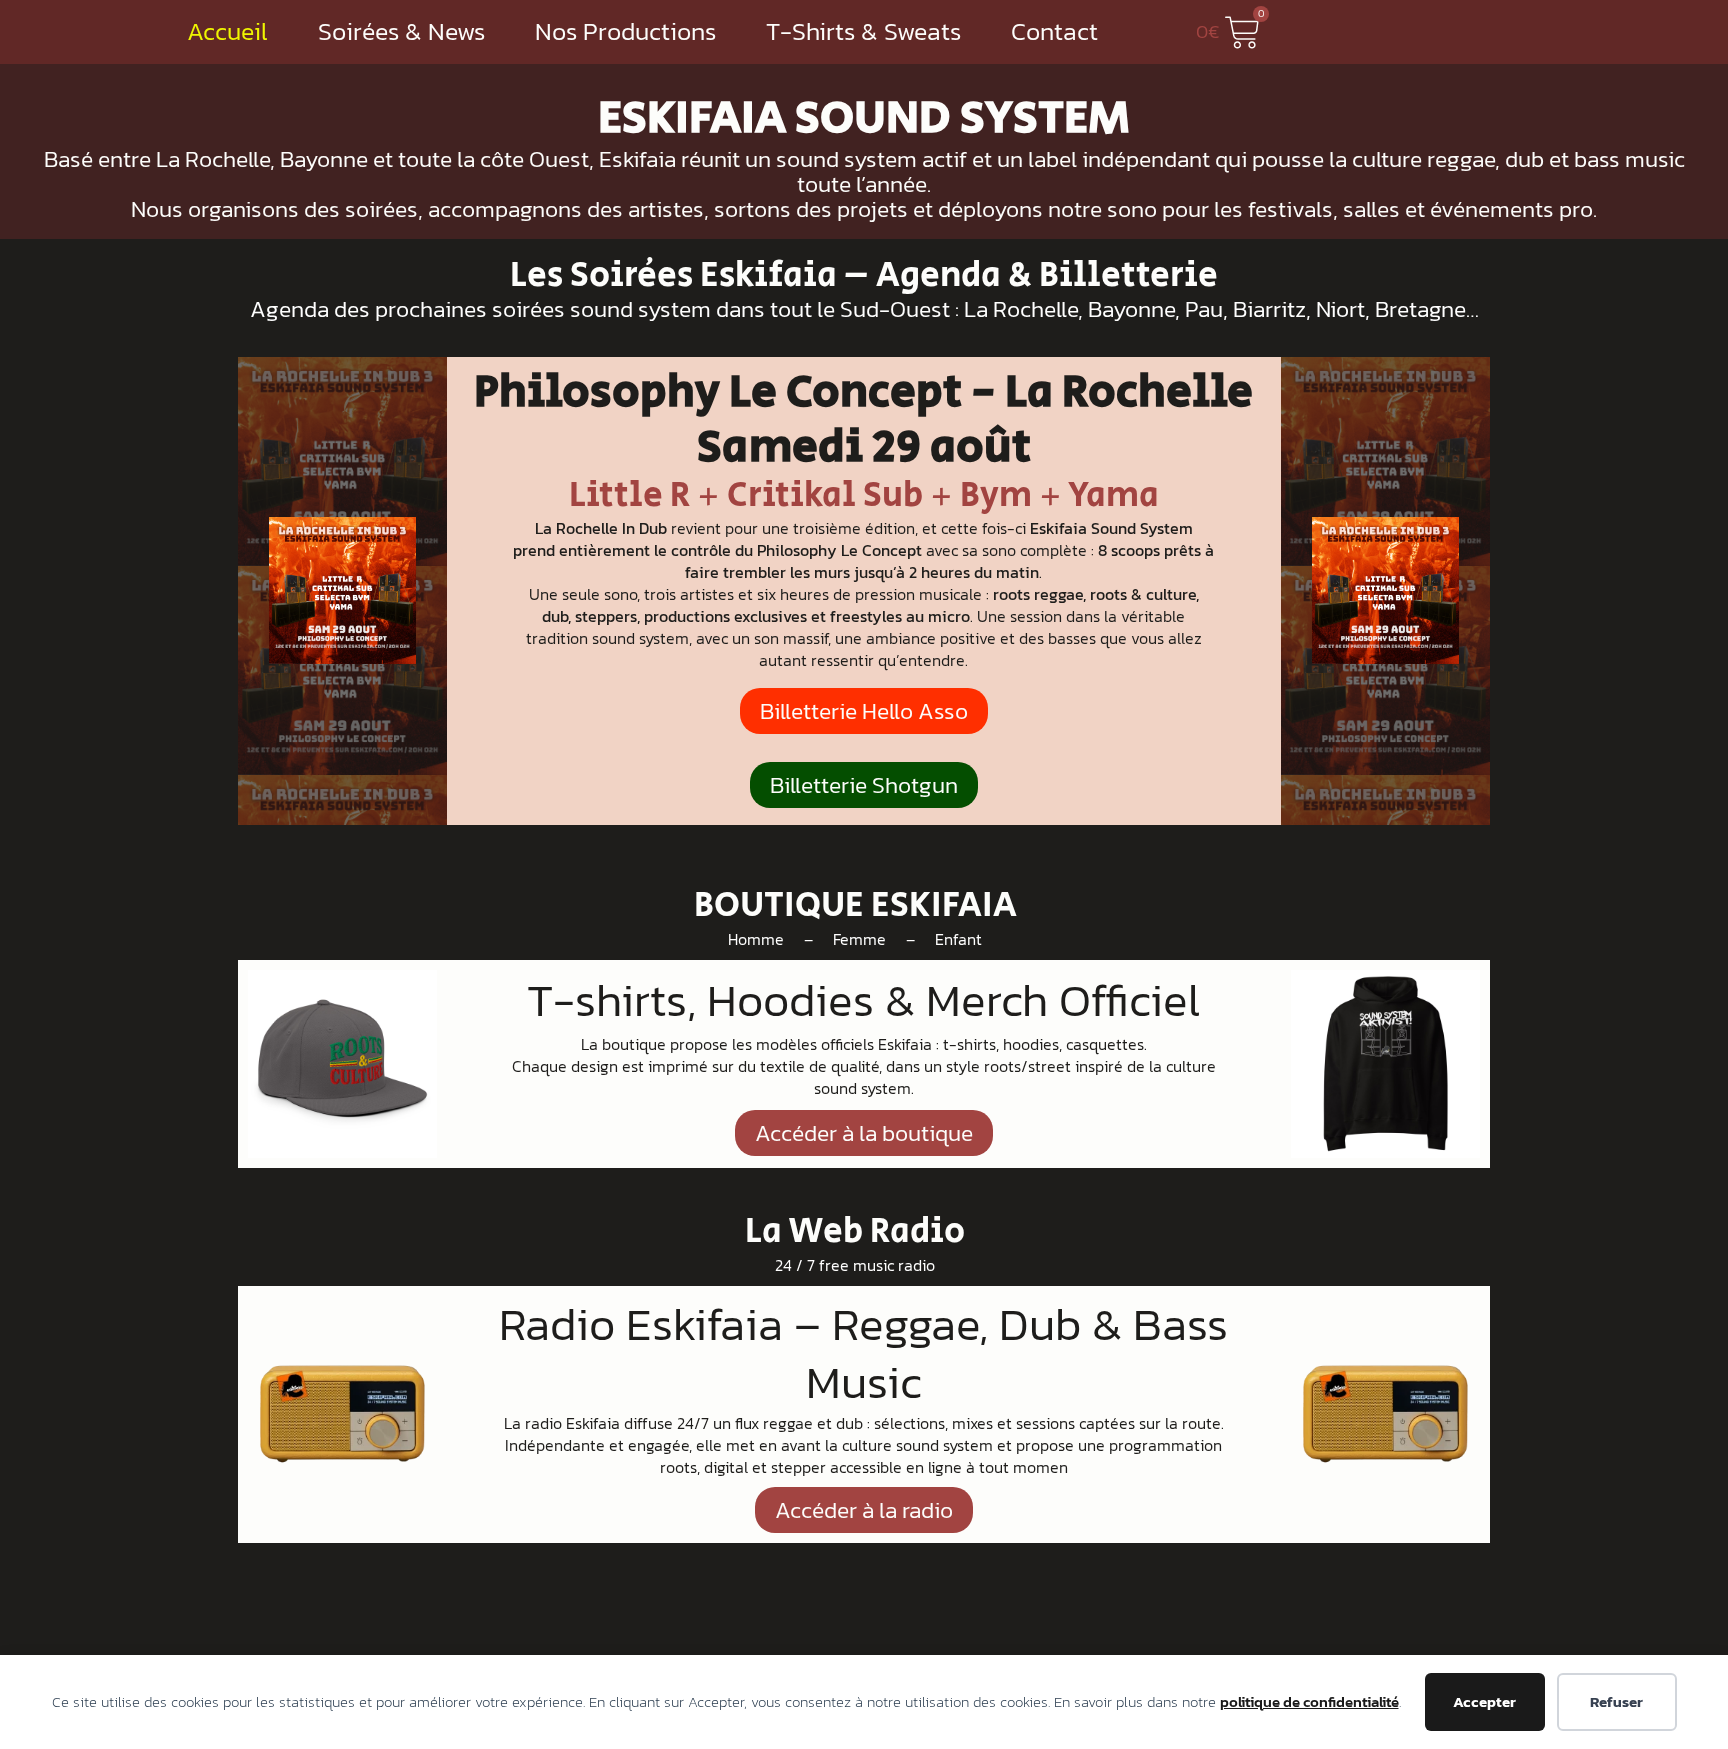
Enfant (958, 939)
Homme (756, 939)
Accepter (1484, 1701)
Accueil (227, 31)
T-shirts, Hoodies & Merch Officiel (863, 999)
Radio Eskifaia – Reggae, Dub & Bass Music (863, 1352)
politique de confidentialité (1309, 1701)
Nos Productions (625, 31)
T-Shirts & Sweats (863, 31)
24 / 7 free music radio (855, 1265)
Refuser (1616, 1701)
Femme (859, 939)
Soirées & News (401, 31)
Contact (1054, 31)
